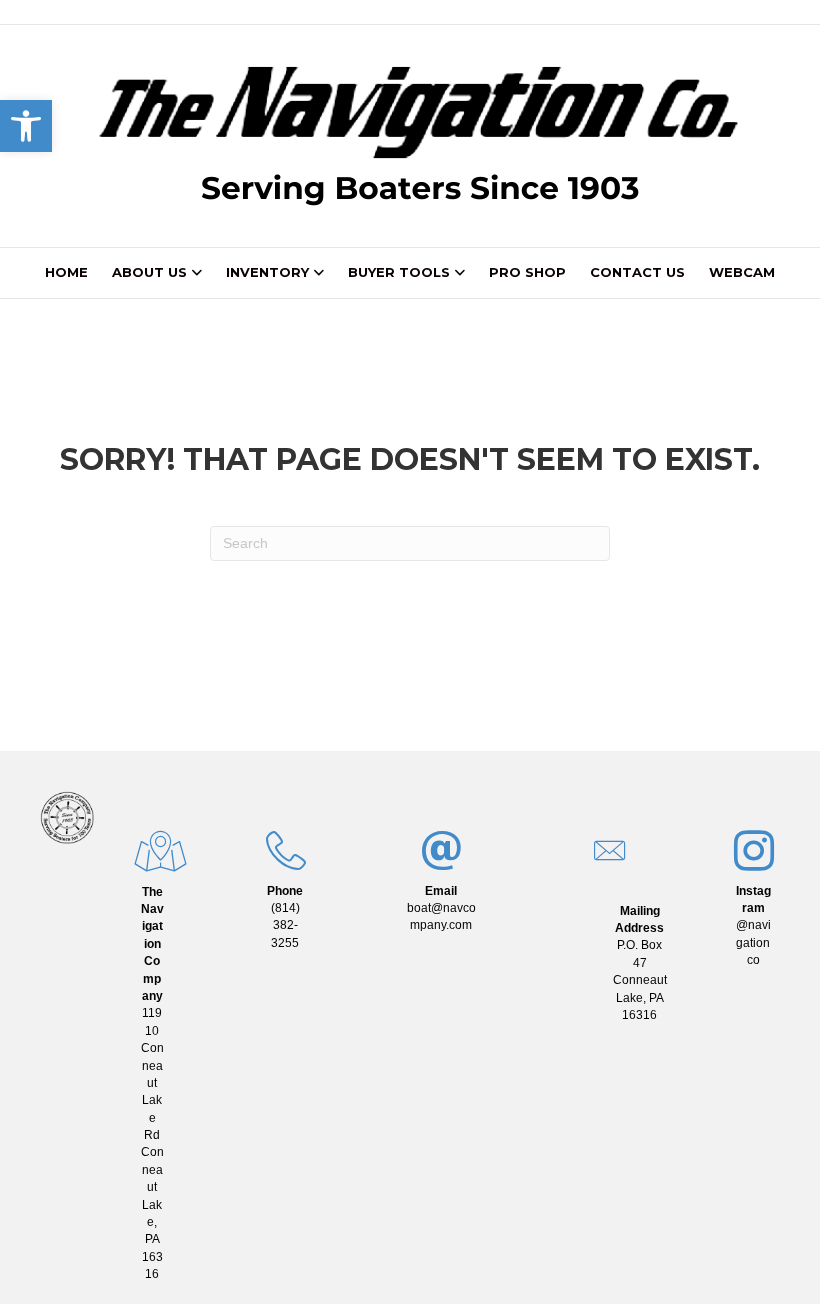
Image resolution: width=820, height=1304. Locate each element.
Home (66, 272)
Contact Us (637, 272)
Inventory (267, 272)
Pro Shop (527, 272)
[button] (26, 126)
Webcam (742, 272)
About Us (149, 272)
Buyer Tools (399, 272)
